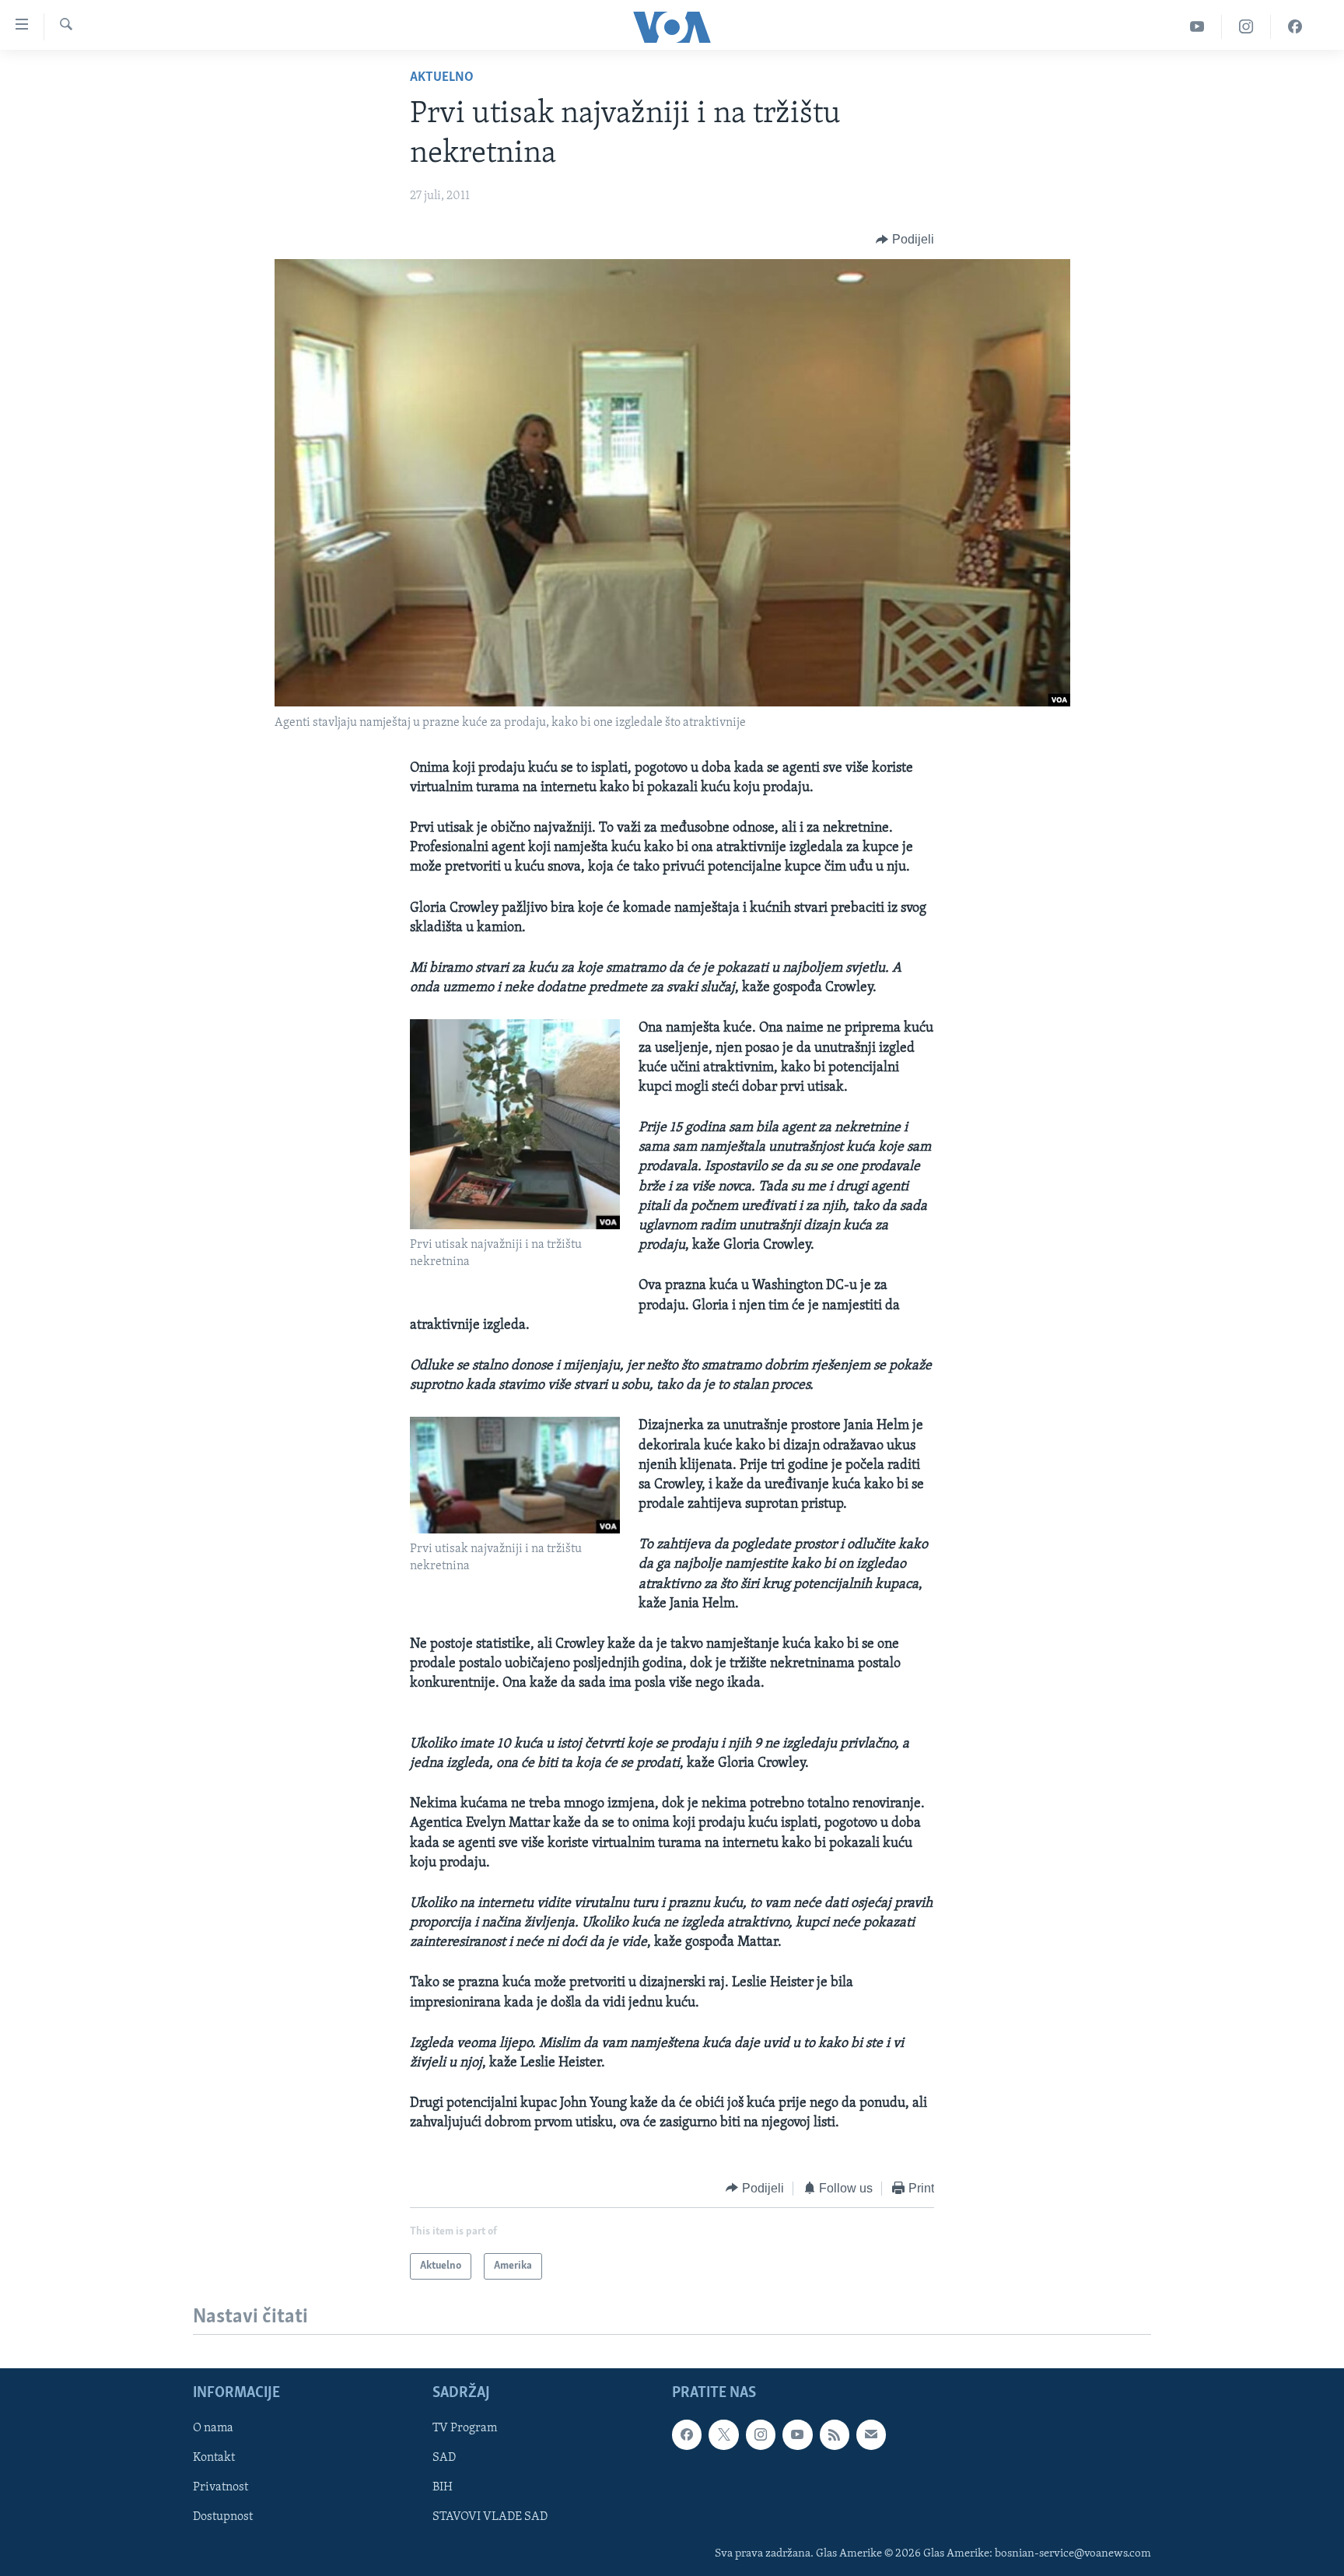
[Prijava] (871, 2434)
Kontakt (214, 2458)
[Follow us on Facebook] (687, 2434)
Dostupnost (223, 2517)
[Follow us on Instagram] (761, 2434)
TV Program (465, 2428)
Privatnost (220, 2487)
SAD (444, 2458)
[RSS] (835, 2434)
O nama (213, 2428)
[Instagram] (1246, 27)
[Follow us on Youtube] (797, 2434)
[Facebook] (1295, 27)
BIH (443, 2487)
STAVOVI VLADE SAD (490, 2517)
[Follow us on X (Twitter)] (723, 2434)
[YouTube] (1197, 27)
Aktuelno (442, 78)
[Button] (905, 240)
